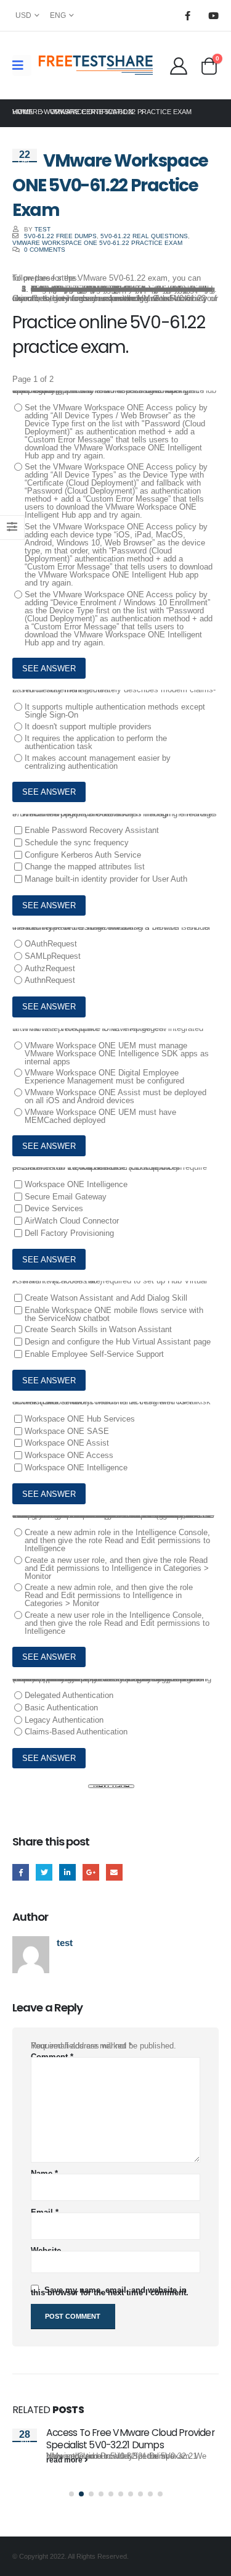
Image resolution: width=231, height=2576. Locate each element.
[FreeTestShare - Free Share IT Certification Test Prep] (96, 65)
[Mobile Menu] (22, 65)
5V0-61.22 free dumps (60, 236)
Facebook (21, 1872)
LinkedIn (67, 1872)
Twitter (44, 1872)
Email (114, 1872)
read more (65, 2460)
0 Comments (45, 250)
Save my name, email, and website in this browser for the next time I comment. (110, 2291)
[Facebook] (187, 15)
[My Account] (178, 65)
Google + (91, 1872)
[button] (71, 2494)
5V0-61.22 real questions (144, 236)
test (43, 229)
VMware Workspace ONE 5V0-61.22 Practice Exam (97, 243)
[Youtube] (213, 15)
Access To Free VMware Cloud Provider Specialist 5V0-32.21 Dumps (130, 2439)
